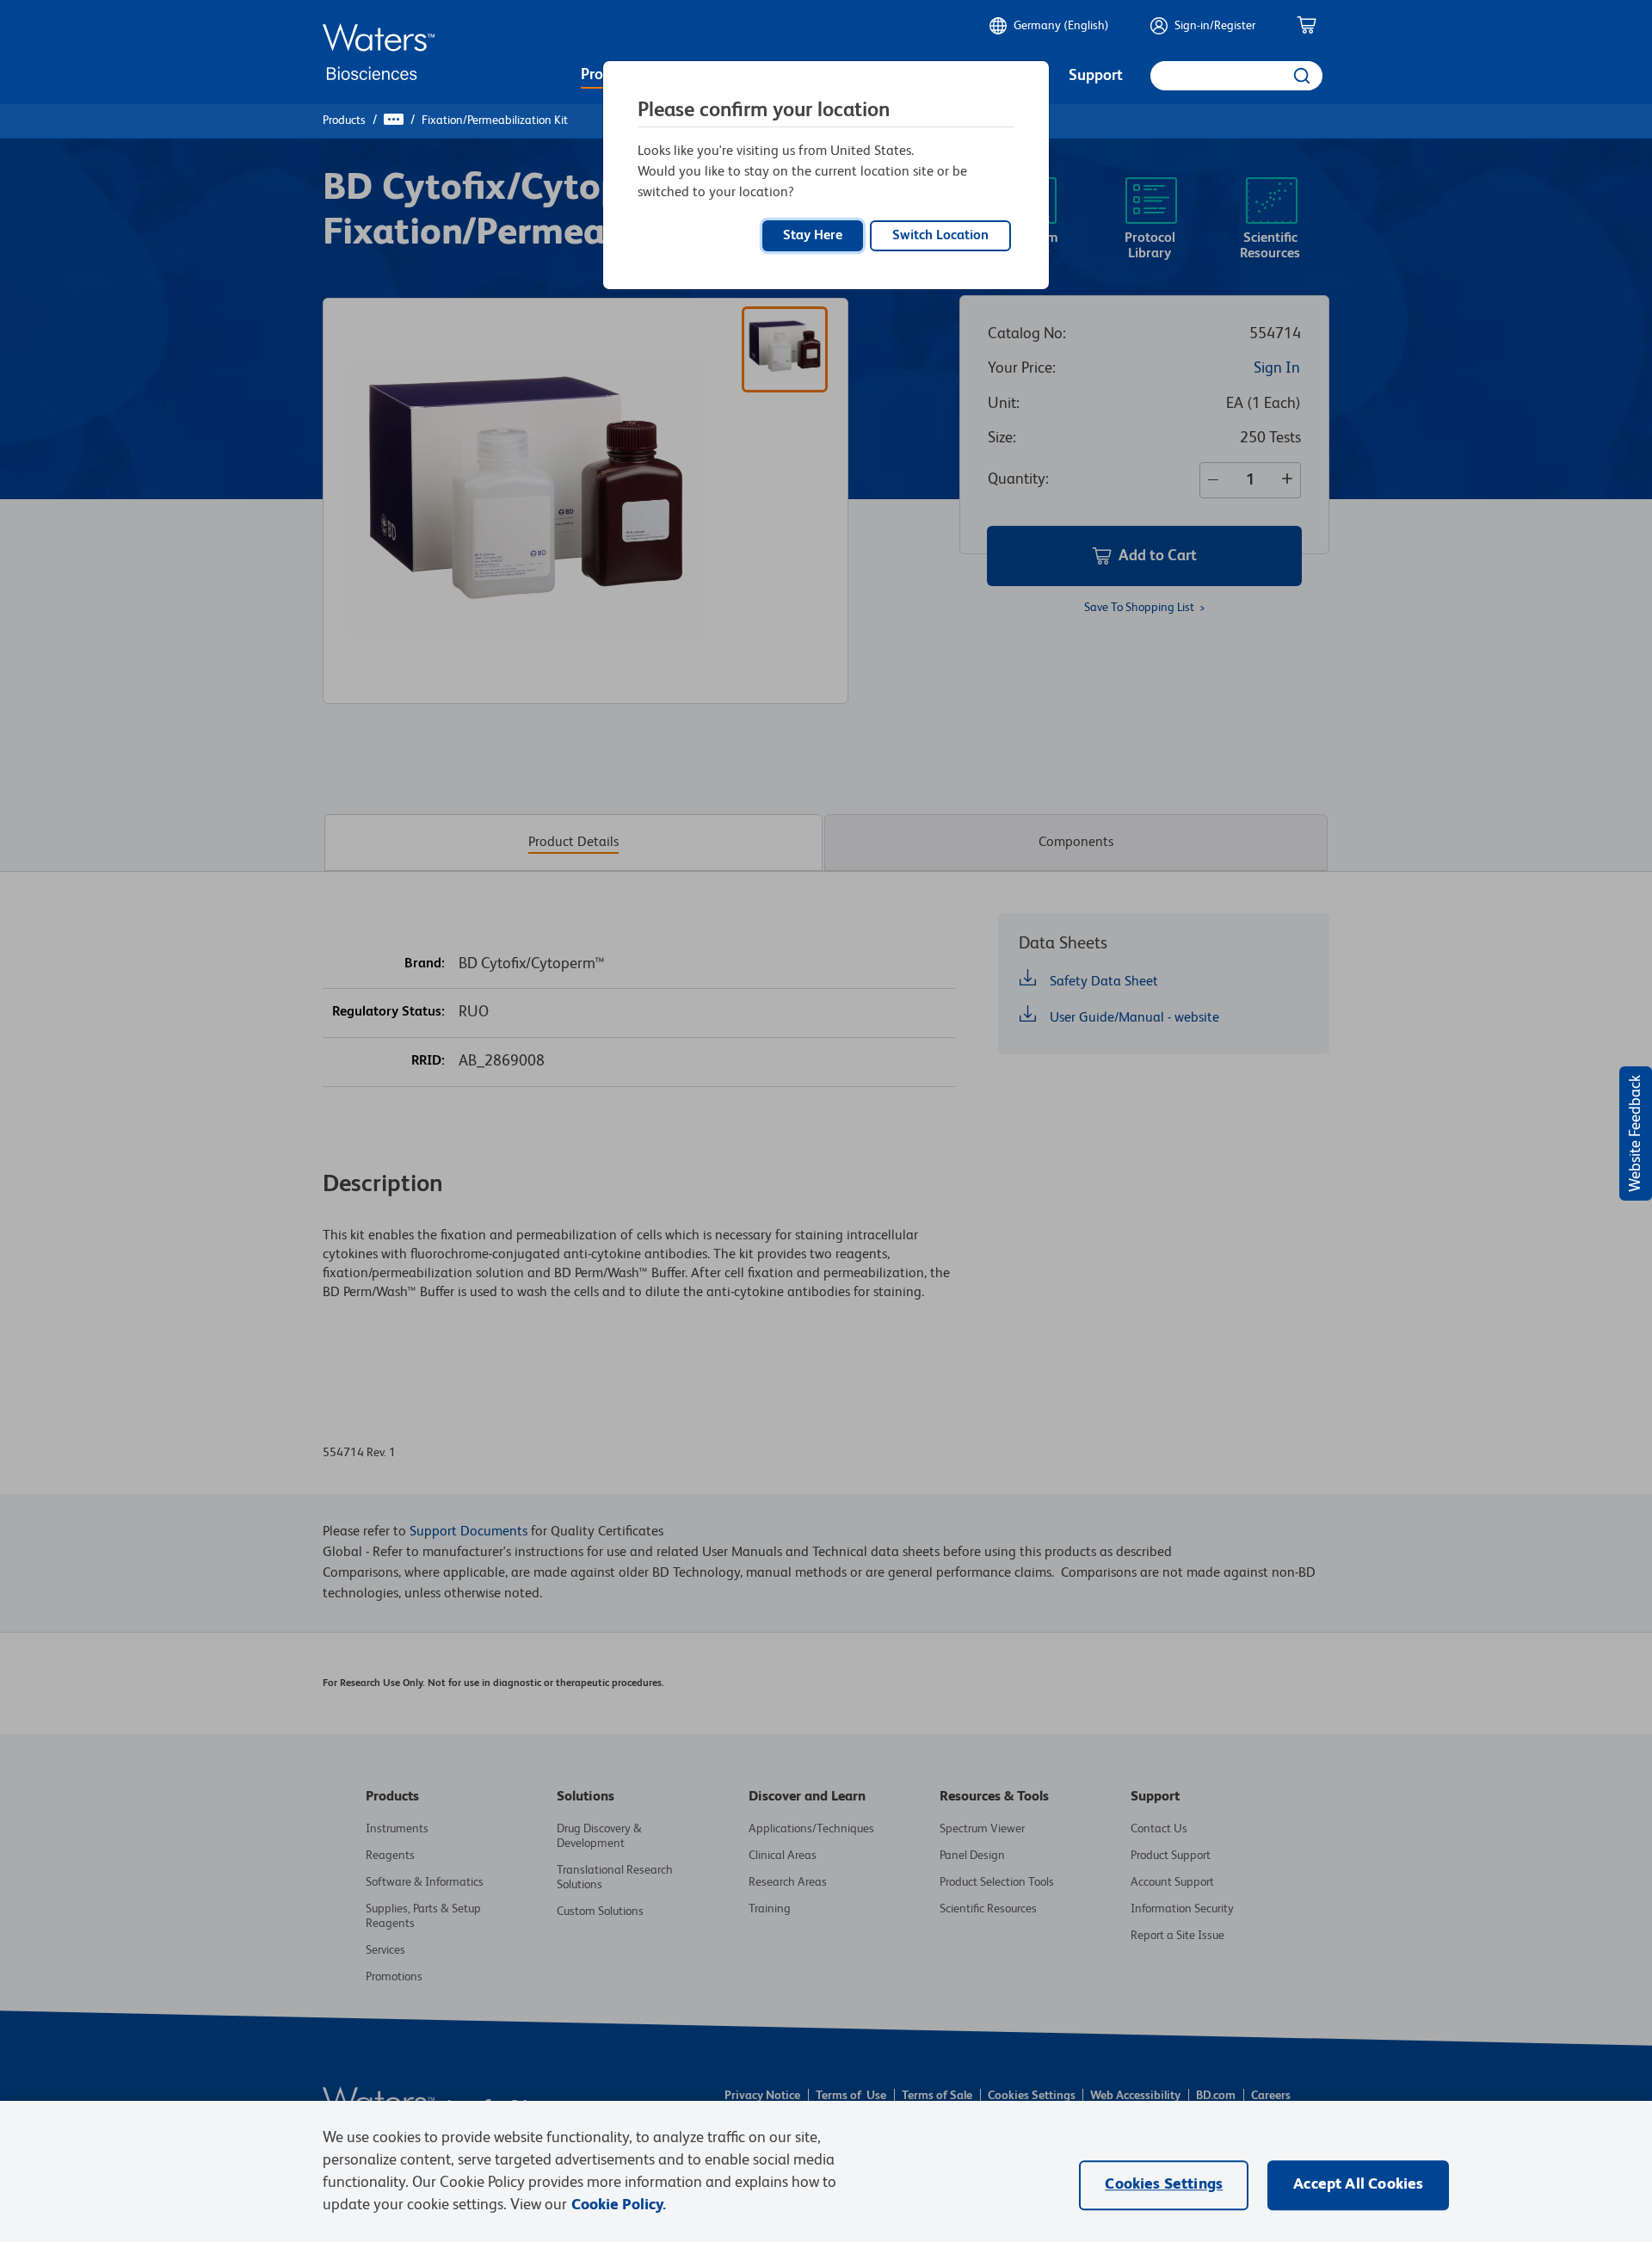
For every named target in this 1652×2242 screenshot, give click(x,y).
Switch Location (940, 236)
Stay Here (813, 236)
